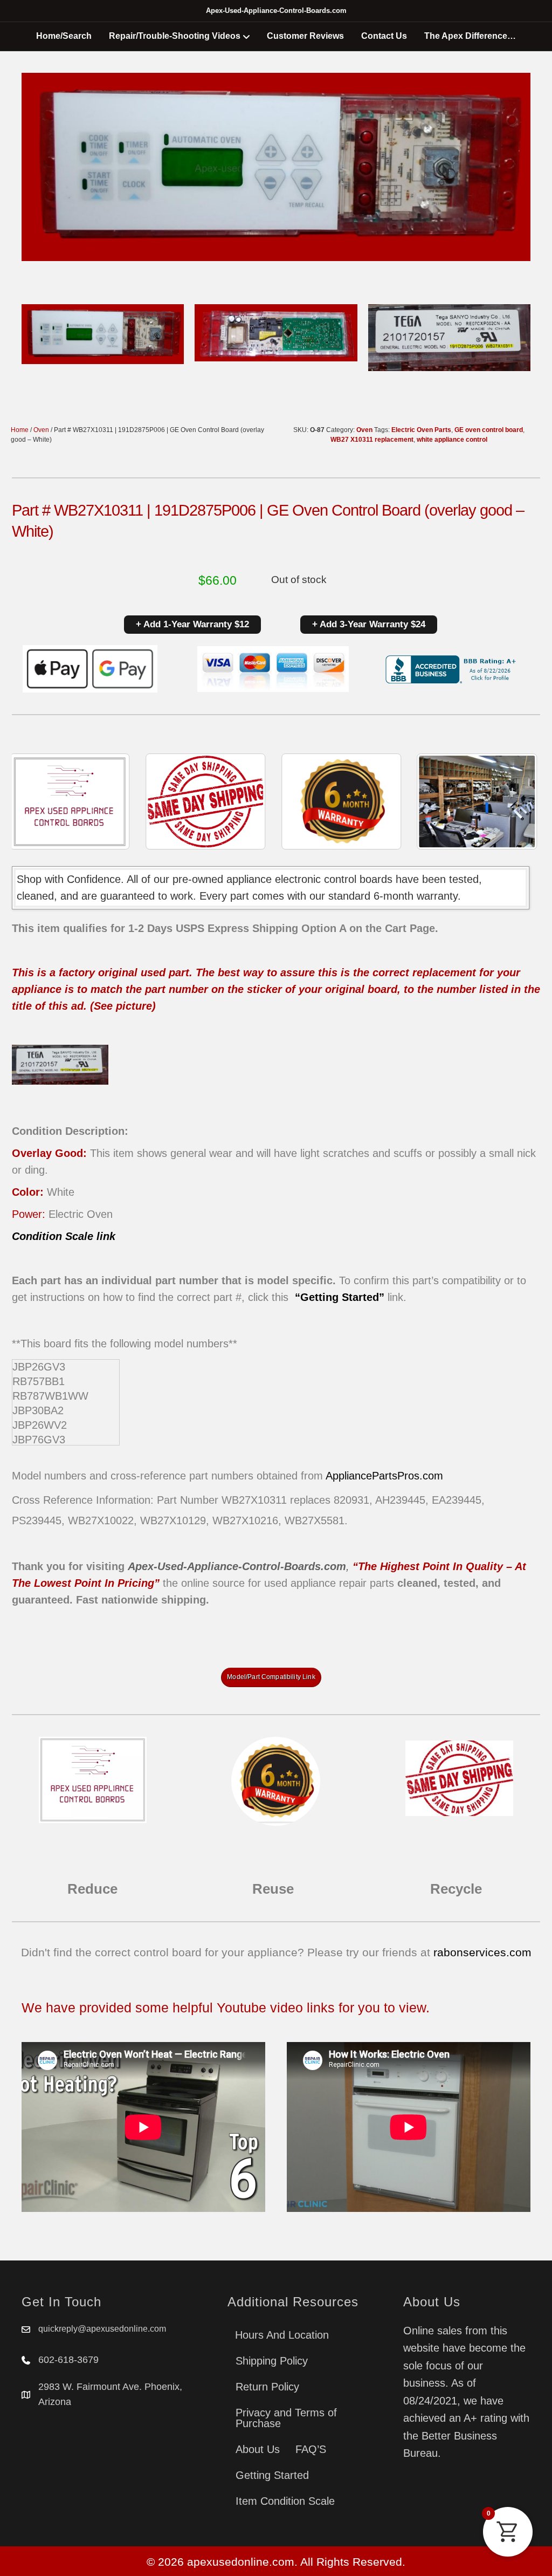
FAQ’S (311, 2449)
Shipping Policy (272, 2361)
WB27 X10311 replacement (372, 440)
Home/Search (64, 36)
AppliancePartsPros (372, 1476)
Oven (41, 430)
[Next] (517, 801)
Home (20, 430)
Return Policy (267, 2387)
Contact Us (384, 36)
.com (431, 1476)
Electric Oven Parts (421, 430)
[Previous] (34, 801)
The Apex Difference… (470, 36)
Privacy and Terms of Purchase (286, 2418)
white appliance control (452, 440)
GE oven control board (489, 430)
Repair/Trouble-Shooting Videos (175, 36)
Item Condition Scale (285, 2501)
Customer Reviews (305, 36)
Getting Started (272, 2475)
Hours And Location (282, 2335)
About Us (258, 2449)
